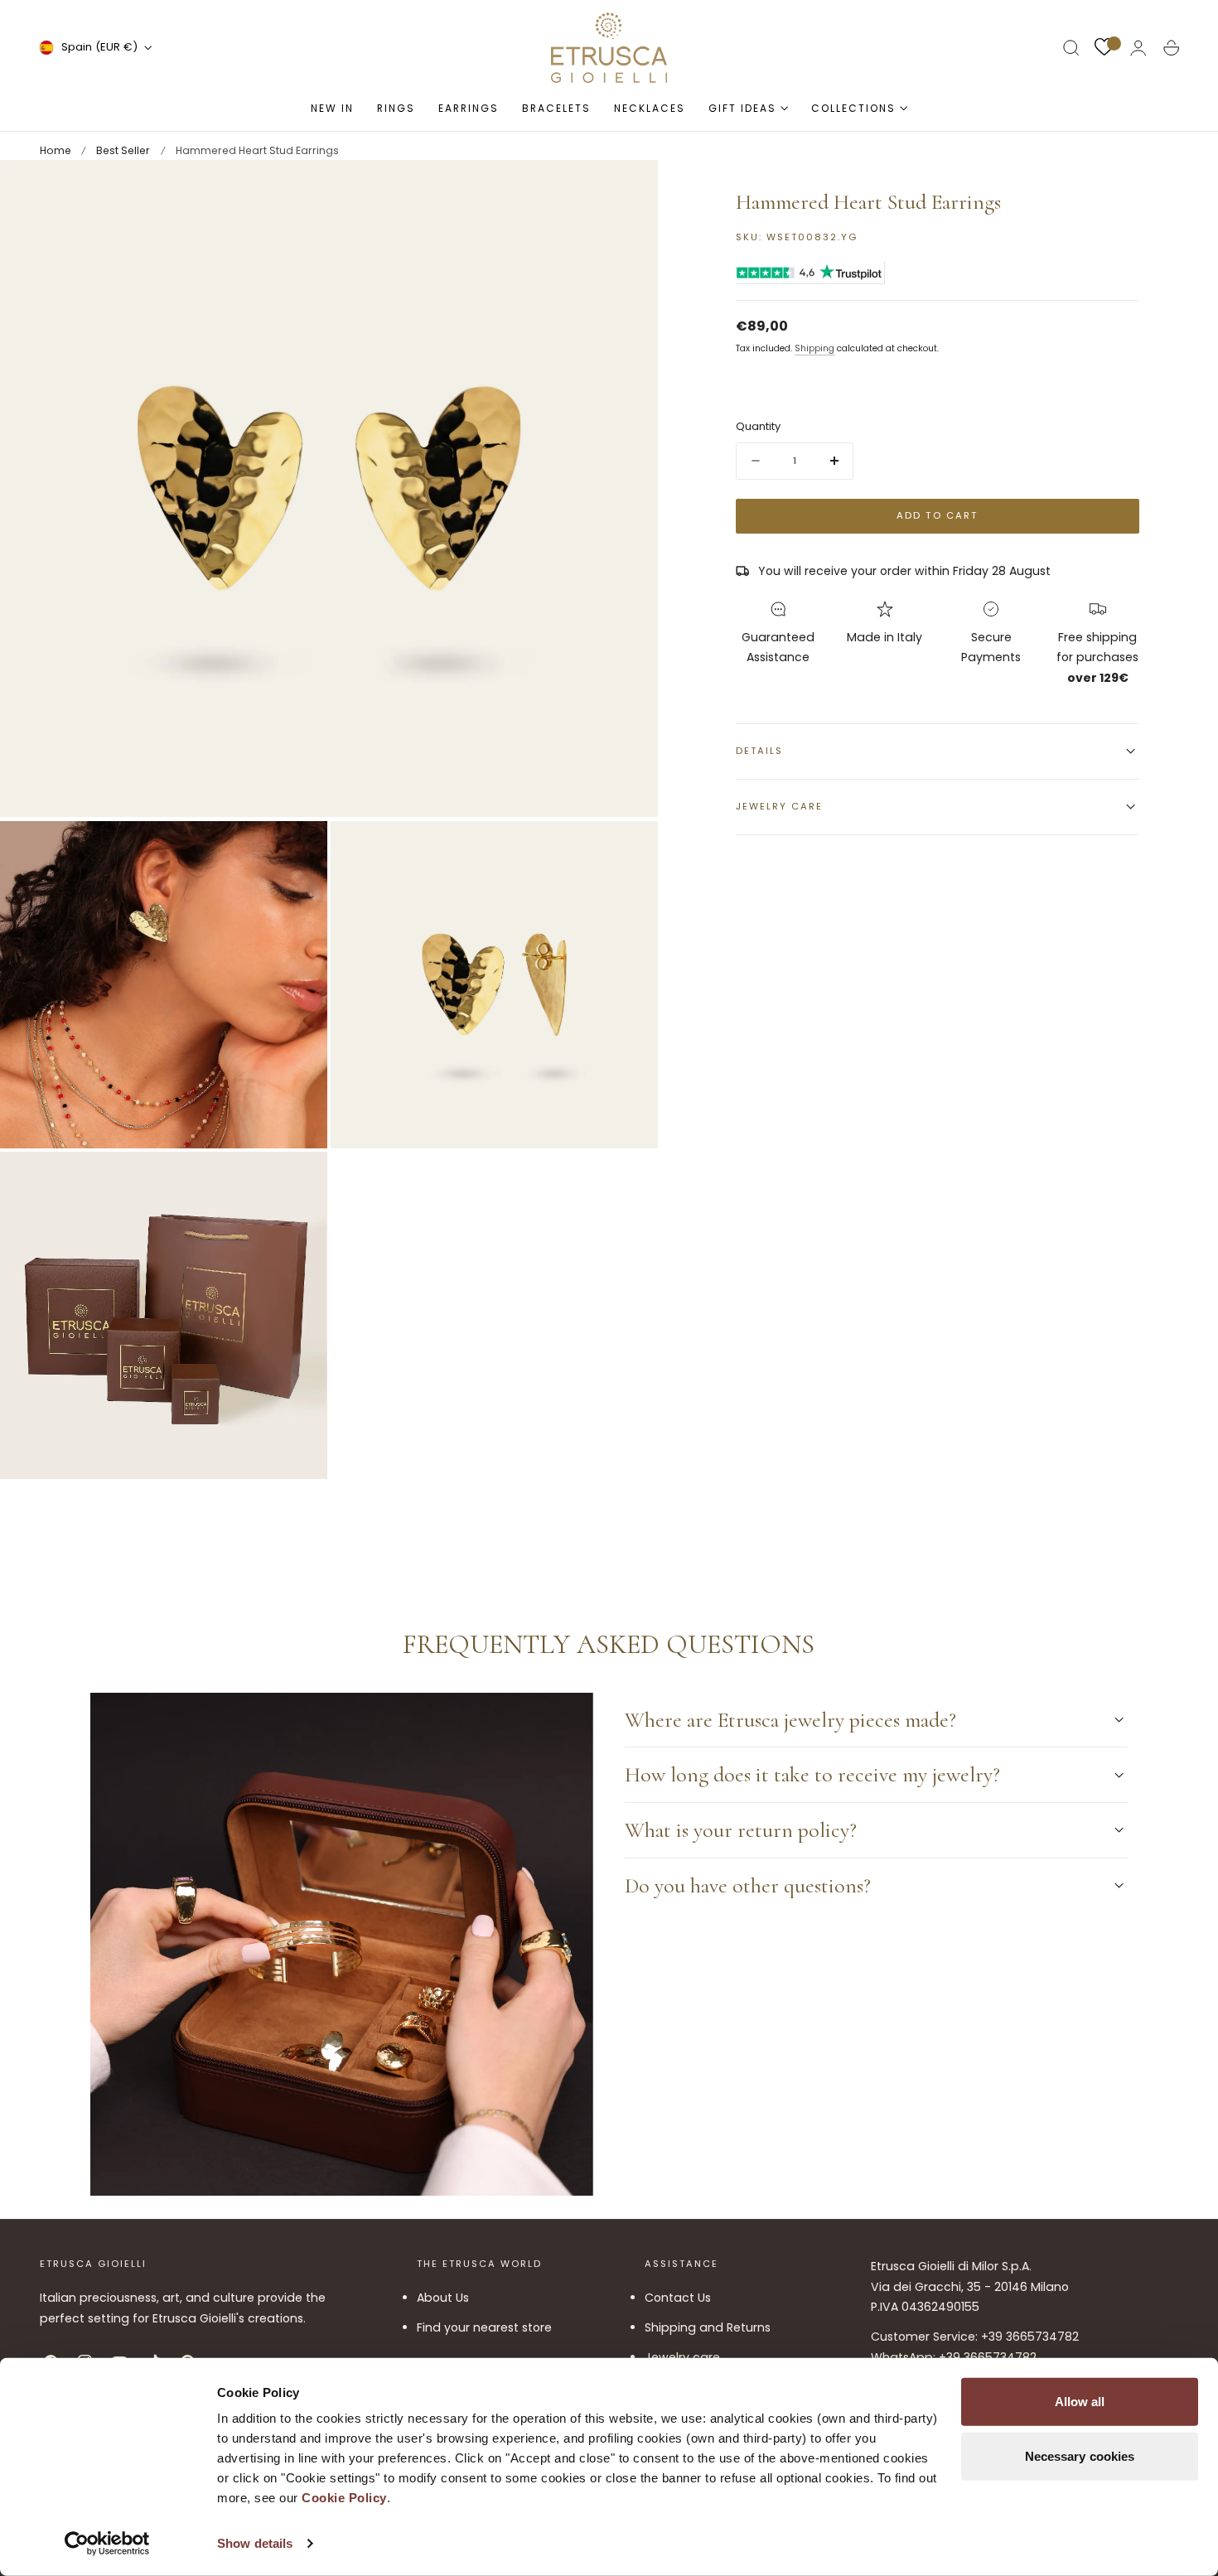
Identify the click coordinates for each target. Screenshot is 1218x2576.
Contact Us (678, 2298)
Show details (255, 2543)
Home (56, 150)
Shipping (814, 348)
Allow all (1080, 2402)
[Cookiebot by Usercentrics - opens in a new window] (107, 2544)
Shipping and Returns (708, 2328)
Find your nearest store (484, 2328)
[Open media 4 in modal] (297, 1181)
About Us (443, 2298)
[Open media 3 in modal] (629, 850)
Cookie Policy (344, 2498)
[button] (1071, 48)
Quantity (758, 426)
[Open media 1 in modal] (629, 189)
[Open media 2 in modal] (297, 850)
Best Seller (123, 150)
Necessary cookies (1080, 2455)
